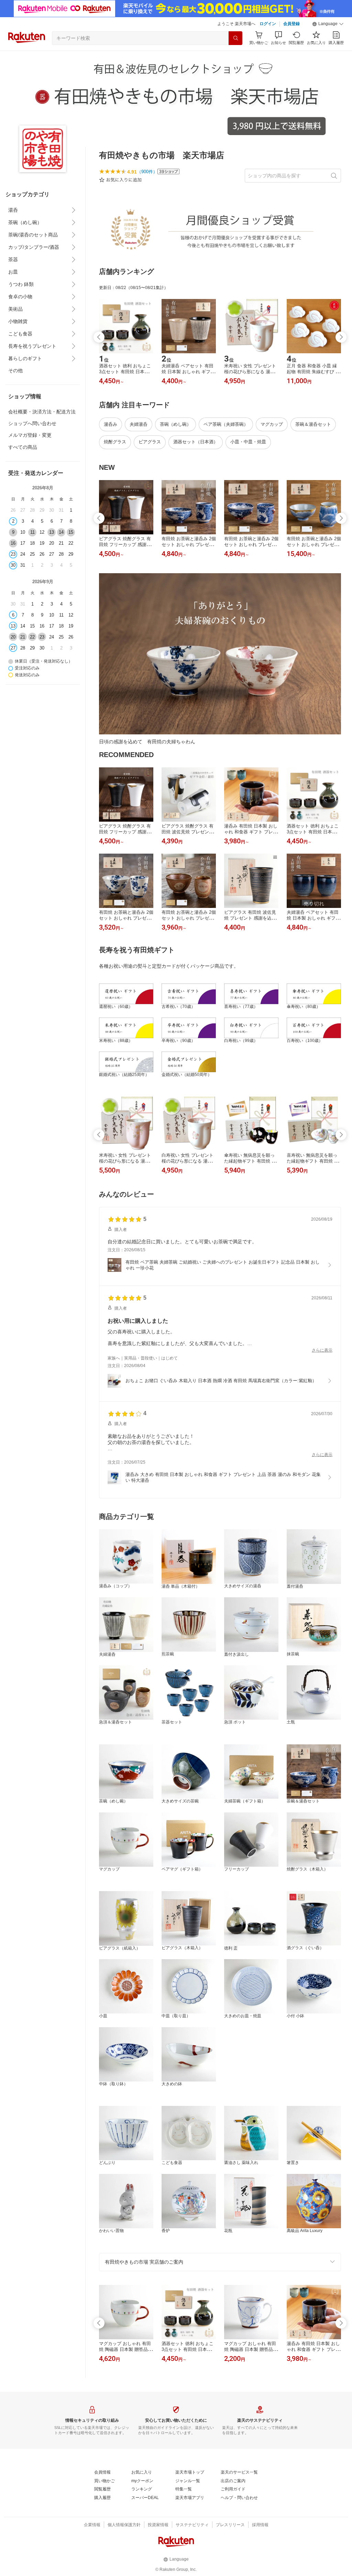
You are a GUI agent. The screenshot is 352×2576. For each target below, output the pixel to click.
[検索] (235, 38)
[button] (328, 24)
